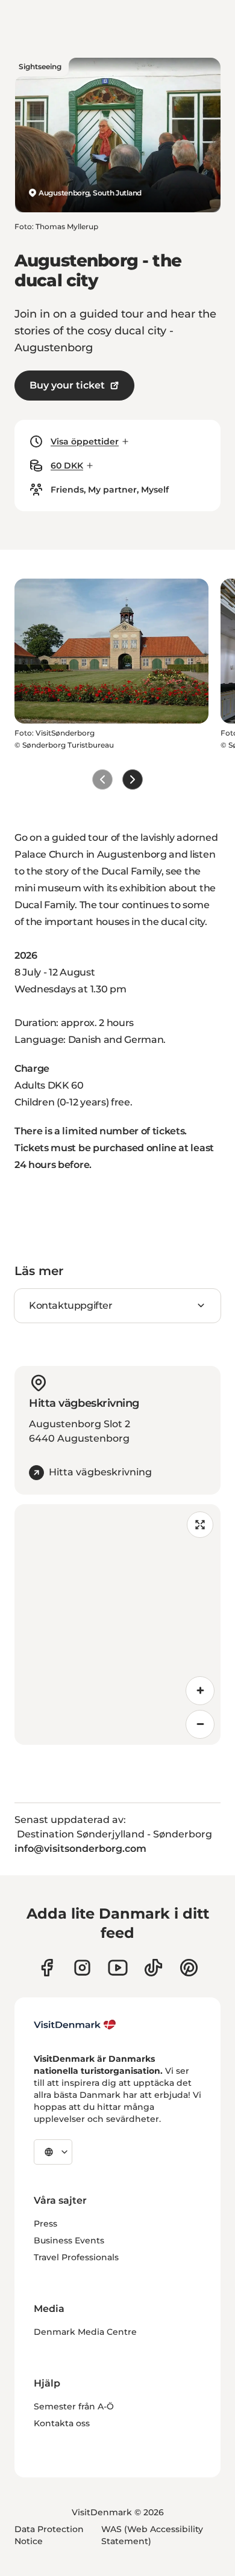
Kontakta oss (62, 2423)
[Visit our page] (82, 1968)
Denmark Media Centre (85, 2332)
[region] (117, 1625)
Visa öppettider (85, 441)
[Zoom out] (200, 1724)
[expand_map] (200, 1525)
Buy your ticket (67, 385)
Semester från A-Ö (74, 2406)
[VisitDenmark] (75, 2025)
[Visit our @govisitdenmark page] (153, 1968)
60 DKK (67, 466)
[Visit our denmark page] (47, 1968)
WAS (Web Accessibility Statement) (152, 2535)
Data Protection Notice (49, 2535)
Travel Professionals (76, 2257)
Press (45, 2224)
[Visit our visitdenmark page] (118, 1968)
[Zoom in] (200, 1691)
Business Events (69, 2240)
